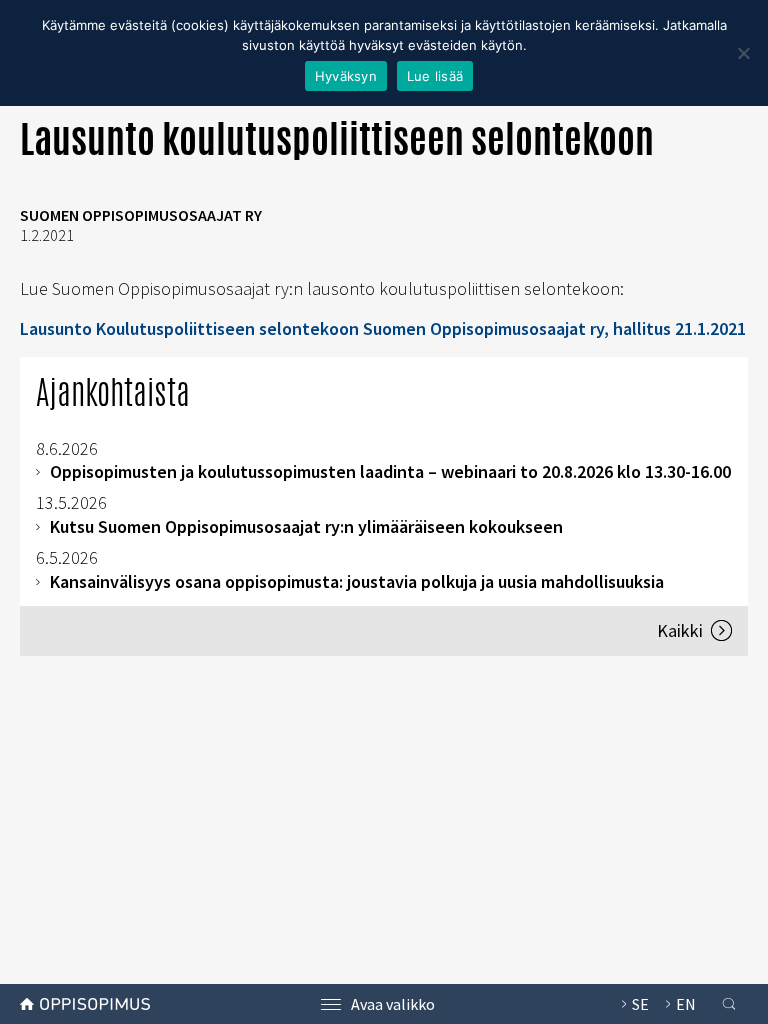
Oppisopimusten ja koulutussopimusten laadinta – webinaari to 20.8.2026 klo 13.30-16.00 (390, 471)
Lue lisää (435, 76)
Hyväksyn (346, 76)
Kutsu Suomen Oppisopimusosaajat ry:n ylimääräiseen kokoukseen (306, 526)
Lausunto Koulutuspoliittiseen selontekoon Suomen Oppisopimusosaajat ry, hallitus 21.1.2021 (383, 328)
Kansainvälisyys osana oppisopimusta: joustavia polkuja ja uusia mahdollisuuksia (357, 581)
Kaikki (680, 630)
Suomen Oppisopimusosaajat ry (141, 215)
